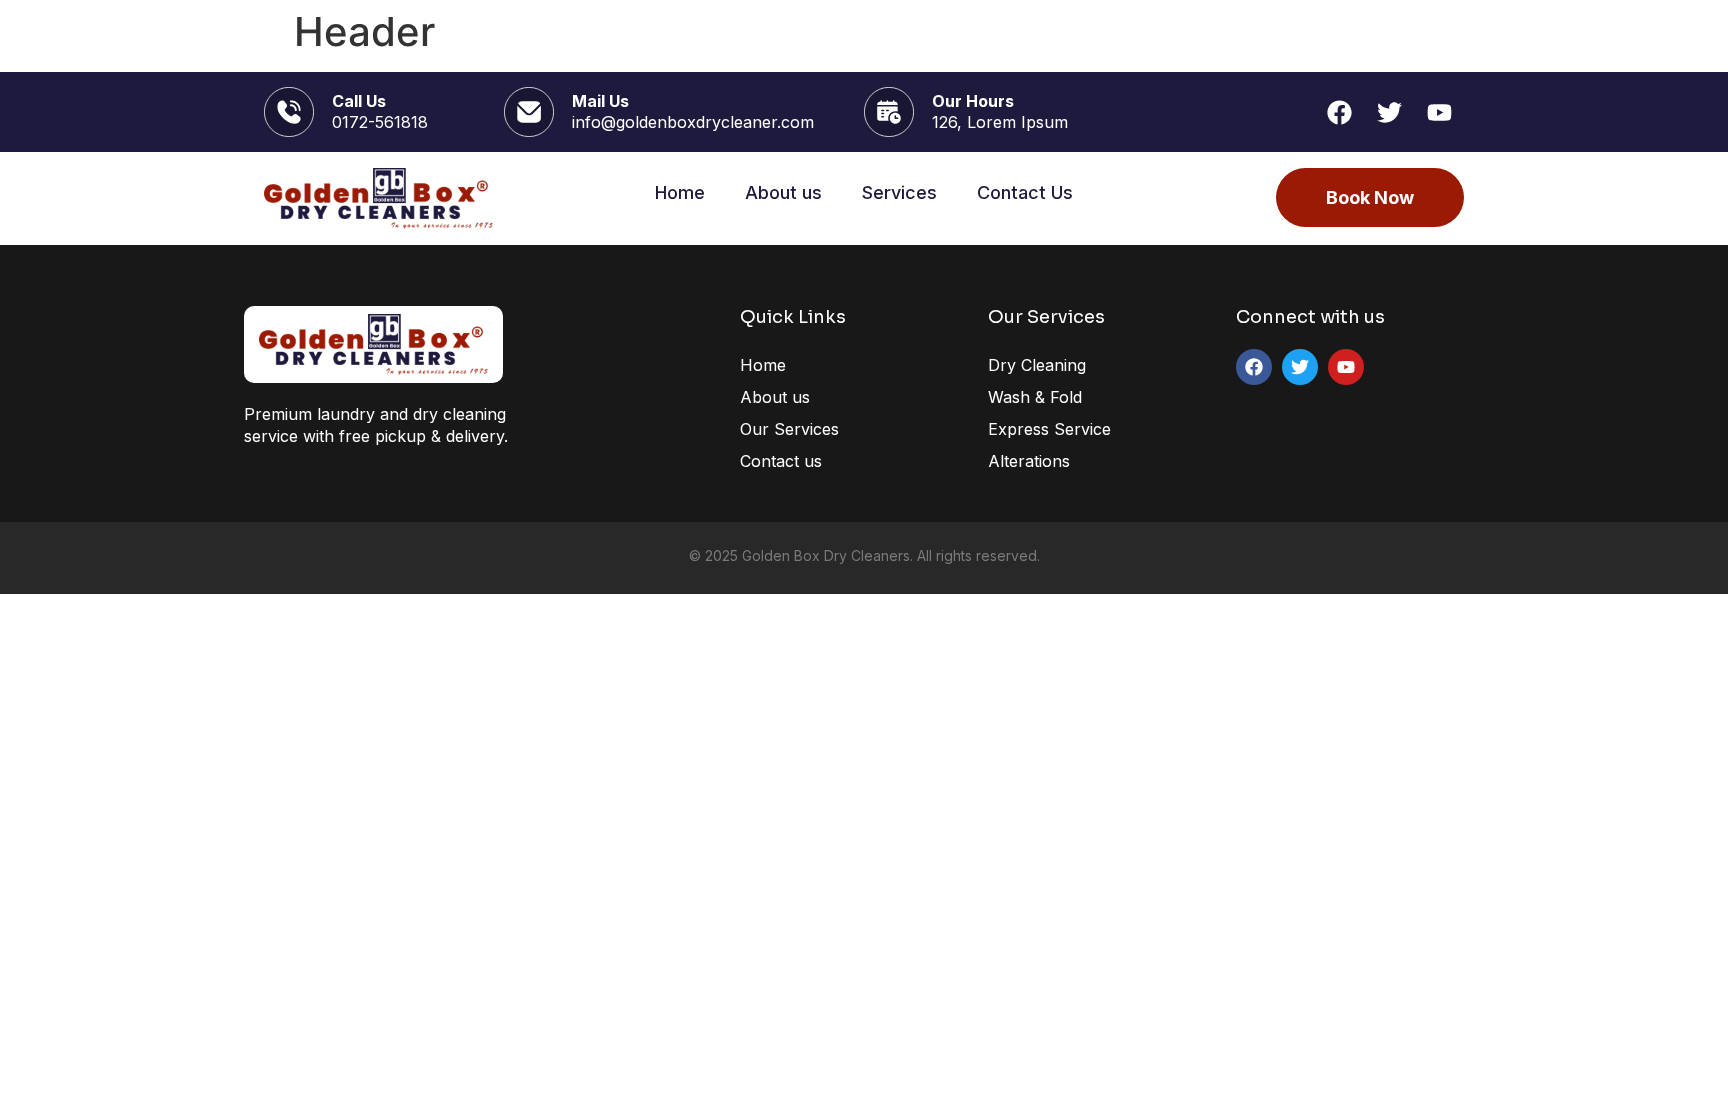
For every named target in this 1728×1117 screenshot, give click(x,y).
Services (899, 192)
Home (680, 192)
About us (783, 192)
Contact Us (1025, 192)
